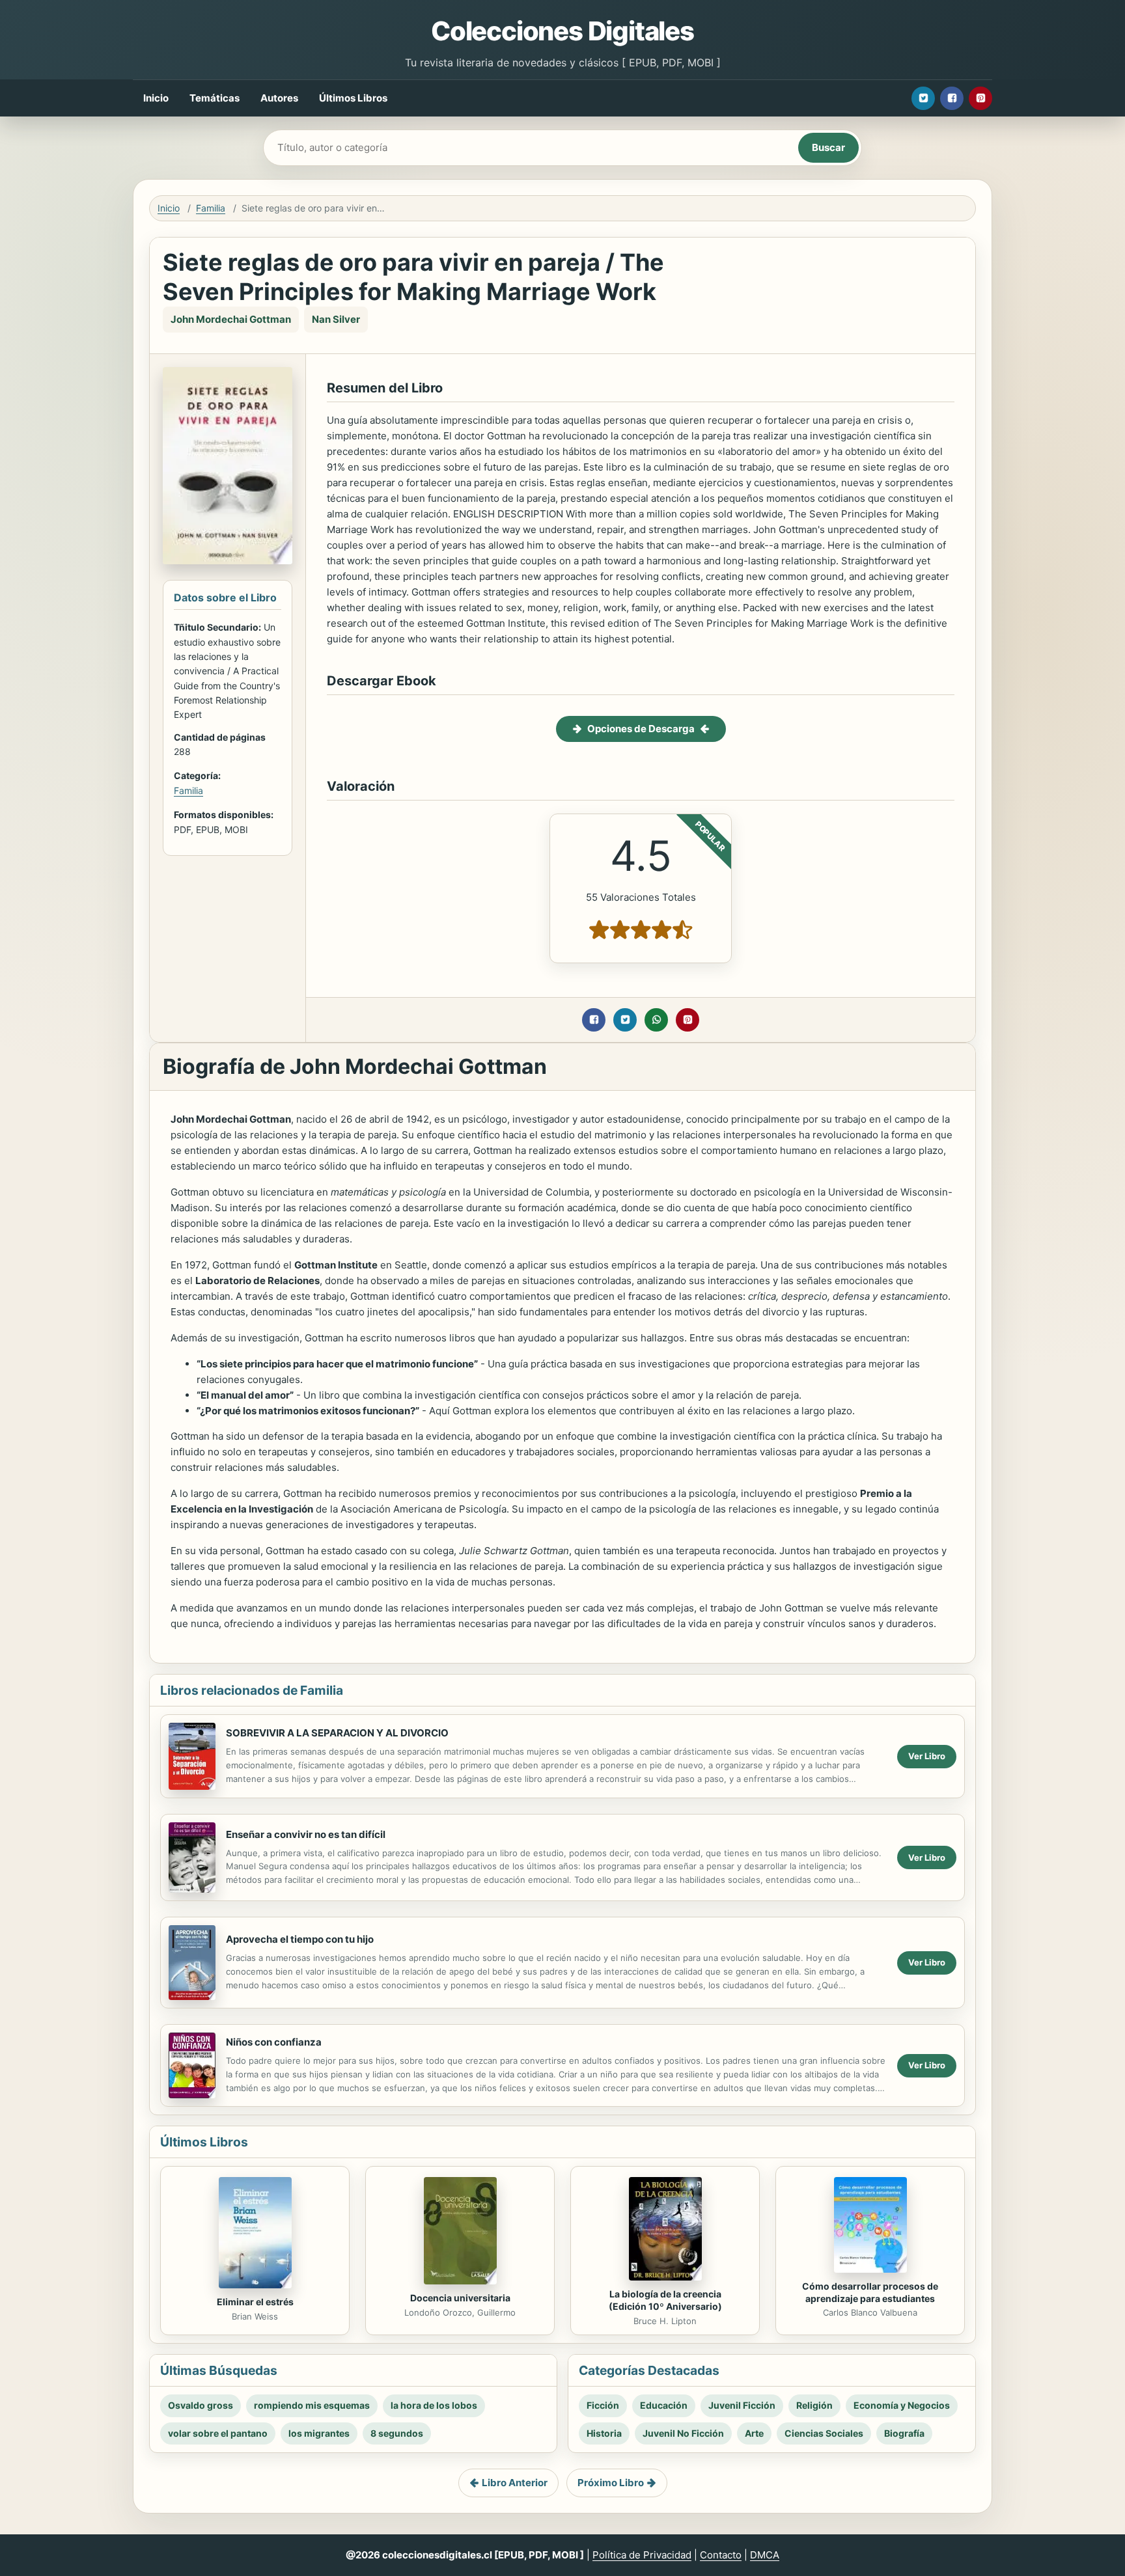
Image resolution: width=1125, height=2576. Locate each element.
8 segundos (397, 2433)
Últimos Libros (353, 98)
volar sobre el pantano (218, 2433)
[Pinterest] (980, 98)
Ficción (603, 2405)
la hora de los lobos (434, 2405)
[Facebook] (952, 98)
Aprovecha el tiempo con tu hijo (300, 1939)
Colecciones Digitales (562, 31)
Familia (211, 208)
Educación (664, 2405)
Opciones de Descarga (641, 729)
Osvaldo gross (201, 2405)
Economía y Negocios (902, 2405)
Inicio (156, 98)
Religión (814, 2405)
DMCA (765, 2555)
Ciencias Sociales (824, 2433)
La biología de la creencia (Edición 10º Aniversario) (665, 2300)
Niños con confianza (274, 2042)
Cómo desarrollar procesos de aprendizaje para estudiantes (870, 2292)
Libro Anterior (515, 2483)
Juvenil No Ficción (683, 2433)
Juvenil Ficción (742, 2405)
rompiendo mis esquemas (312, 2405)
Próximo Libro (611, 2483)
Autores (279, 98)
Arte (754, 2433)
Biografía (904, 2433)
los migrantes (319, 2433)
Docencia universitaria (460, 2298)
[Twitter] (923, 98)
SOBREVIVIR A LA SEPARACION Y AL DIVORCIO (337, 1733)
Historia (604, 2433)
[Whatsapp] (656, 1020)
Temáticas (215, 98)
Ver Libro (927, 1756)
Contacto (721, 2555)
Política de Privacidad (642, 2555)
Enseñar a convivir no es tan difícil (306, 1834)
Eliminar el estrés (255, 2302)
